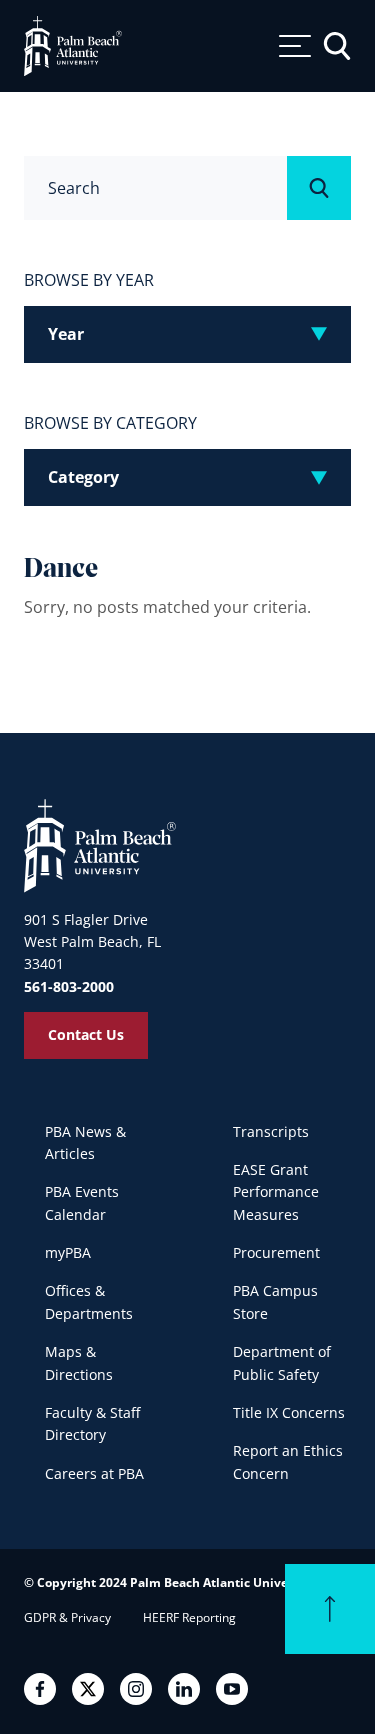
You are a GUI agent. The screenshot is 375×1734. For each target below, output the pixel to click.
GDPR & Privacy (67, 1617)
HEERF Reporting (189, 1617)
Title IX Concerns (289, 1412)
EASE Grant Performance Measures (276, 1192)
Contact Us (86, 1034)
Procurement (276, 1252)
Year (66, 334)
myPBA (68, 1252)
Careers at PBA (94, 1473)
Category (83, 477)
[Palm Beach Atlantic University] (100, 845)
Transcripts (271, 1131)
